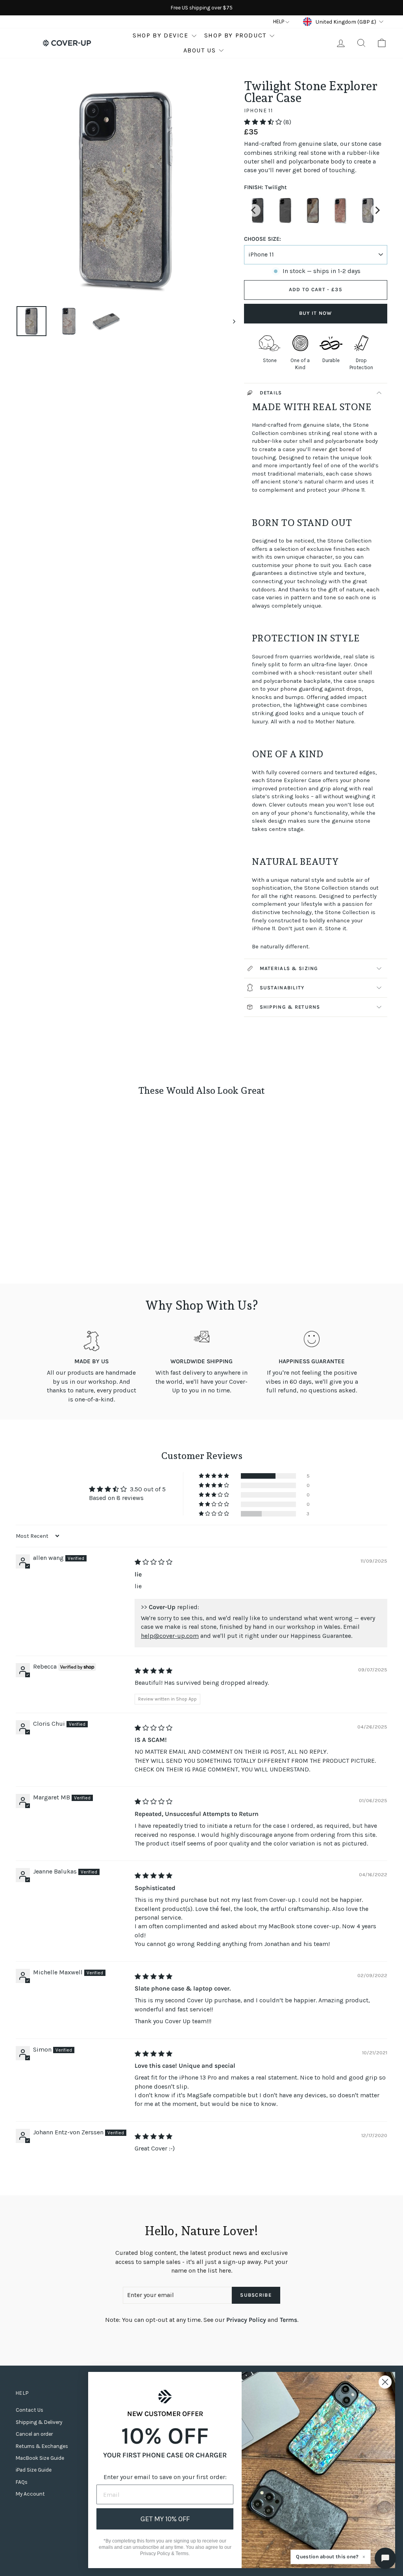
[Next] (377, 210)
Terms (288, 2320)
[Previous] (254, 210)
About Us (200, 50)
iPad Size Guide (34, 2470)
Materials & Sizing (289, 968)
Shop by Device (160, 35)
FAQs (22, 2482)
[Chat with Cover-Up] (385, 2558)
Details (271, 393)
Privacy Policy (246, 2320)
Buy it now (316, 313)
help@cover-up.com (170, 1636)
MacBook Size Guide (40, 2458)
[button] (264, 122)
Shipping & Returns (290, 1007)
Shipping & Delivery (39, 2422)
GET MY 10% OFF (165, 2519)
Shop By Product (235, 35)
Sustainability (282, 988)
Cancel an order (34, 2434)
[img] (153, 1562)
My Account (30, 2494)
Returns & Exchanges (42, 2446)
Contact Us (30, 2410)
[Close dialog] (385, 2382)
